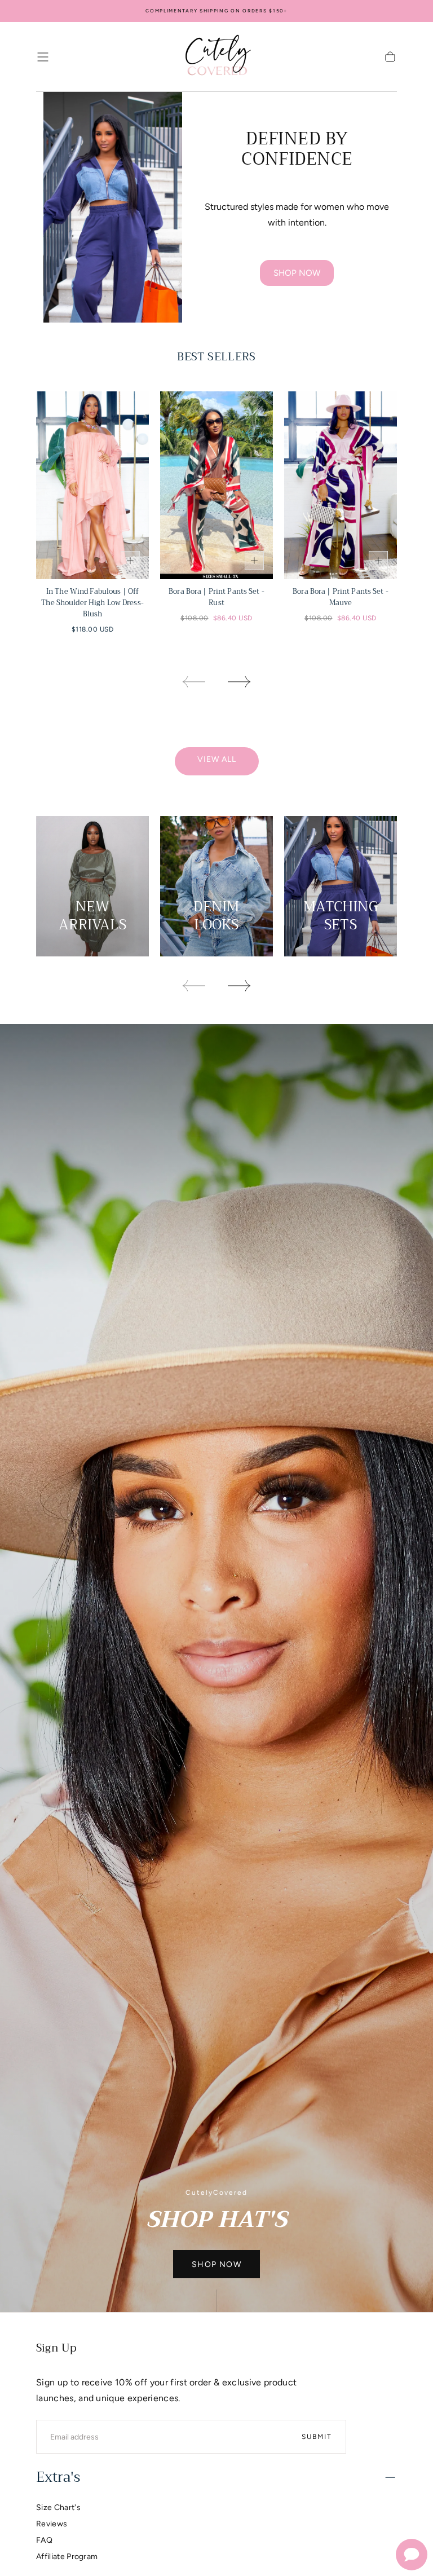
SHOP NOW (297, 273)
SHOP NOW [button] (216, 2264)
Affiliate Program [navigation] (67, 2557)
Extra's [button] (58, 2477)
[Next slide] (240, 682)
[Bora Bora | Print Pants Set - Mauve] (341, 485)
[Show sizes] (130, 561)
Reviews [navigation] (52, 2524)
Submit (317, 2437)
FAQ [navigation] (44, 2540)
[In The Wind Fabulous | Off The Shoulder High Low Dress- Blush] (92, 485)
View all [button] (217, 759)
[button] (43, 57)
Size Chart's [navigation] (58, 2507)
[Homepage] (216, 57)
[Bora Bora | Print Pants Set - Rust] (216, 485)
